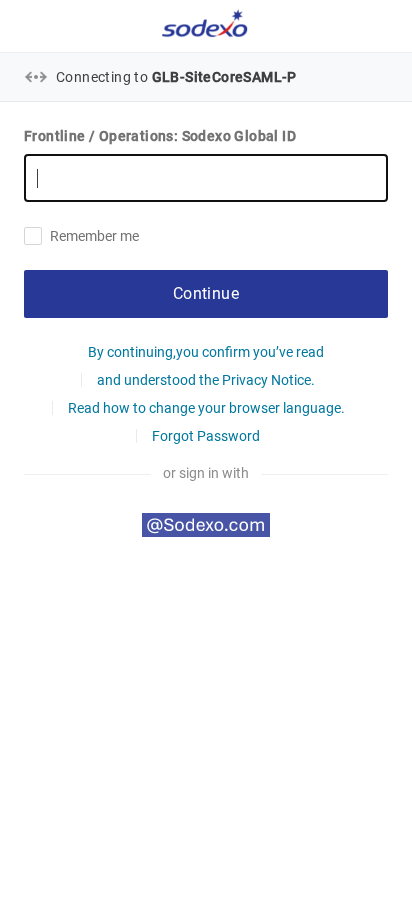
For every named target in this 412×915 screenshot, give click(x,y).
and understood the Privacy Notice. (206, 380)
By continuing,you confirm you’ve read (206, 352)
